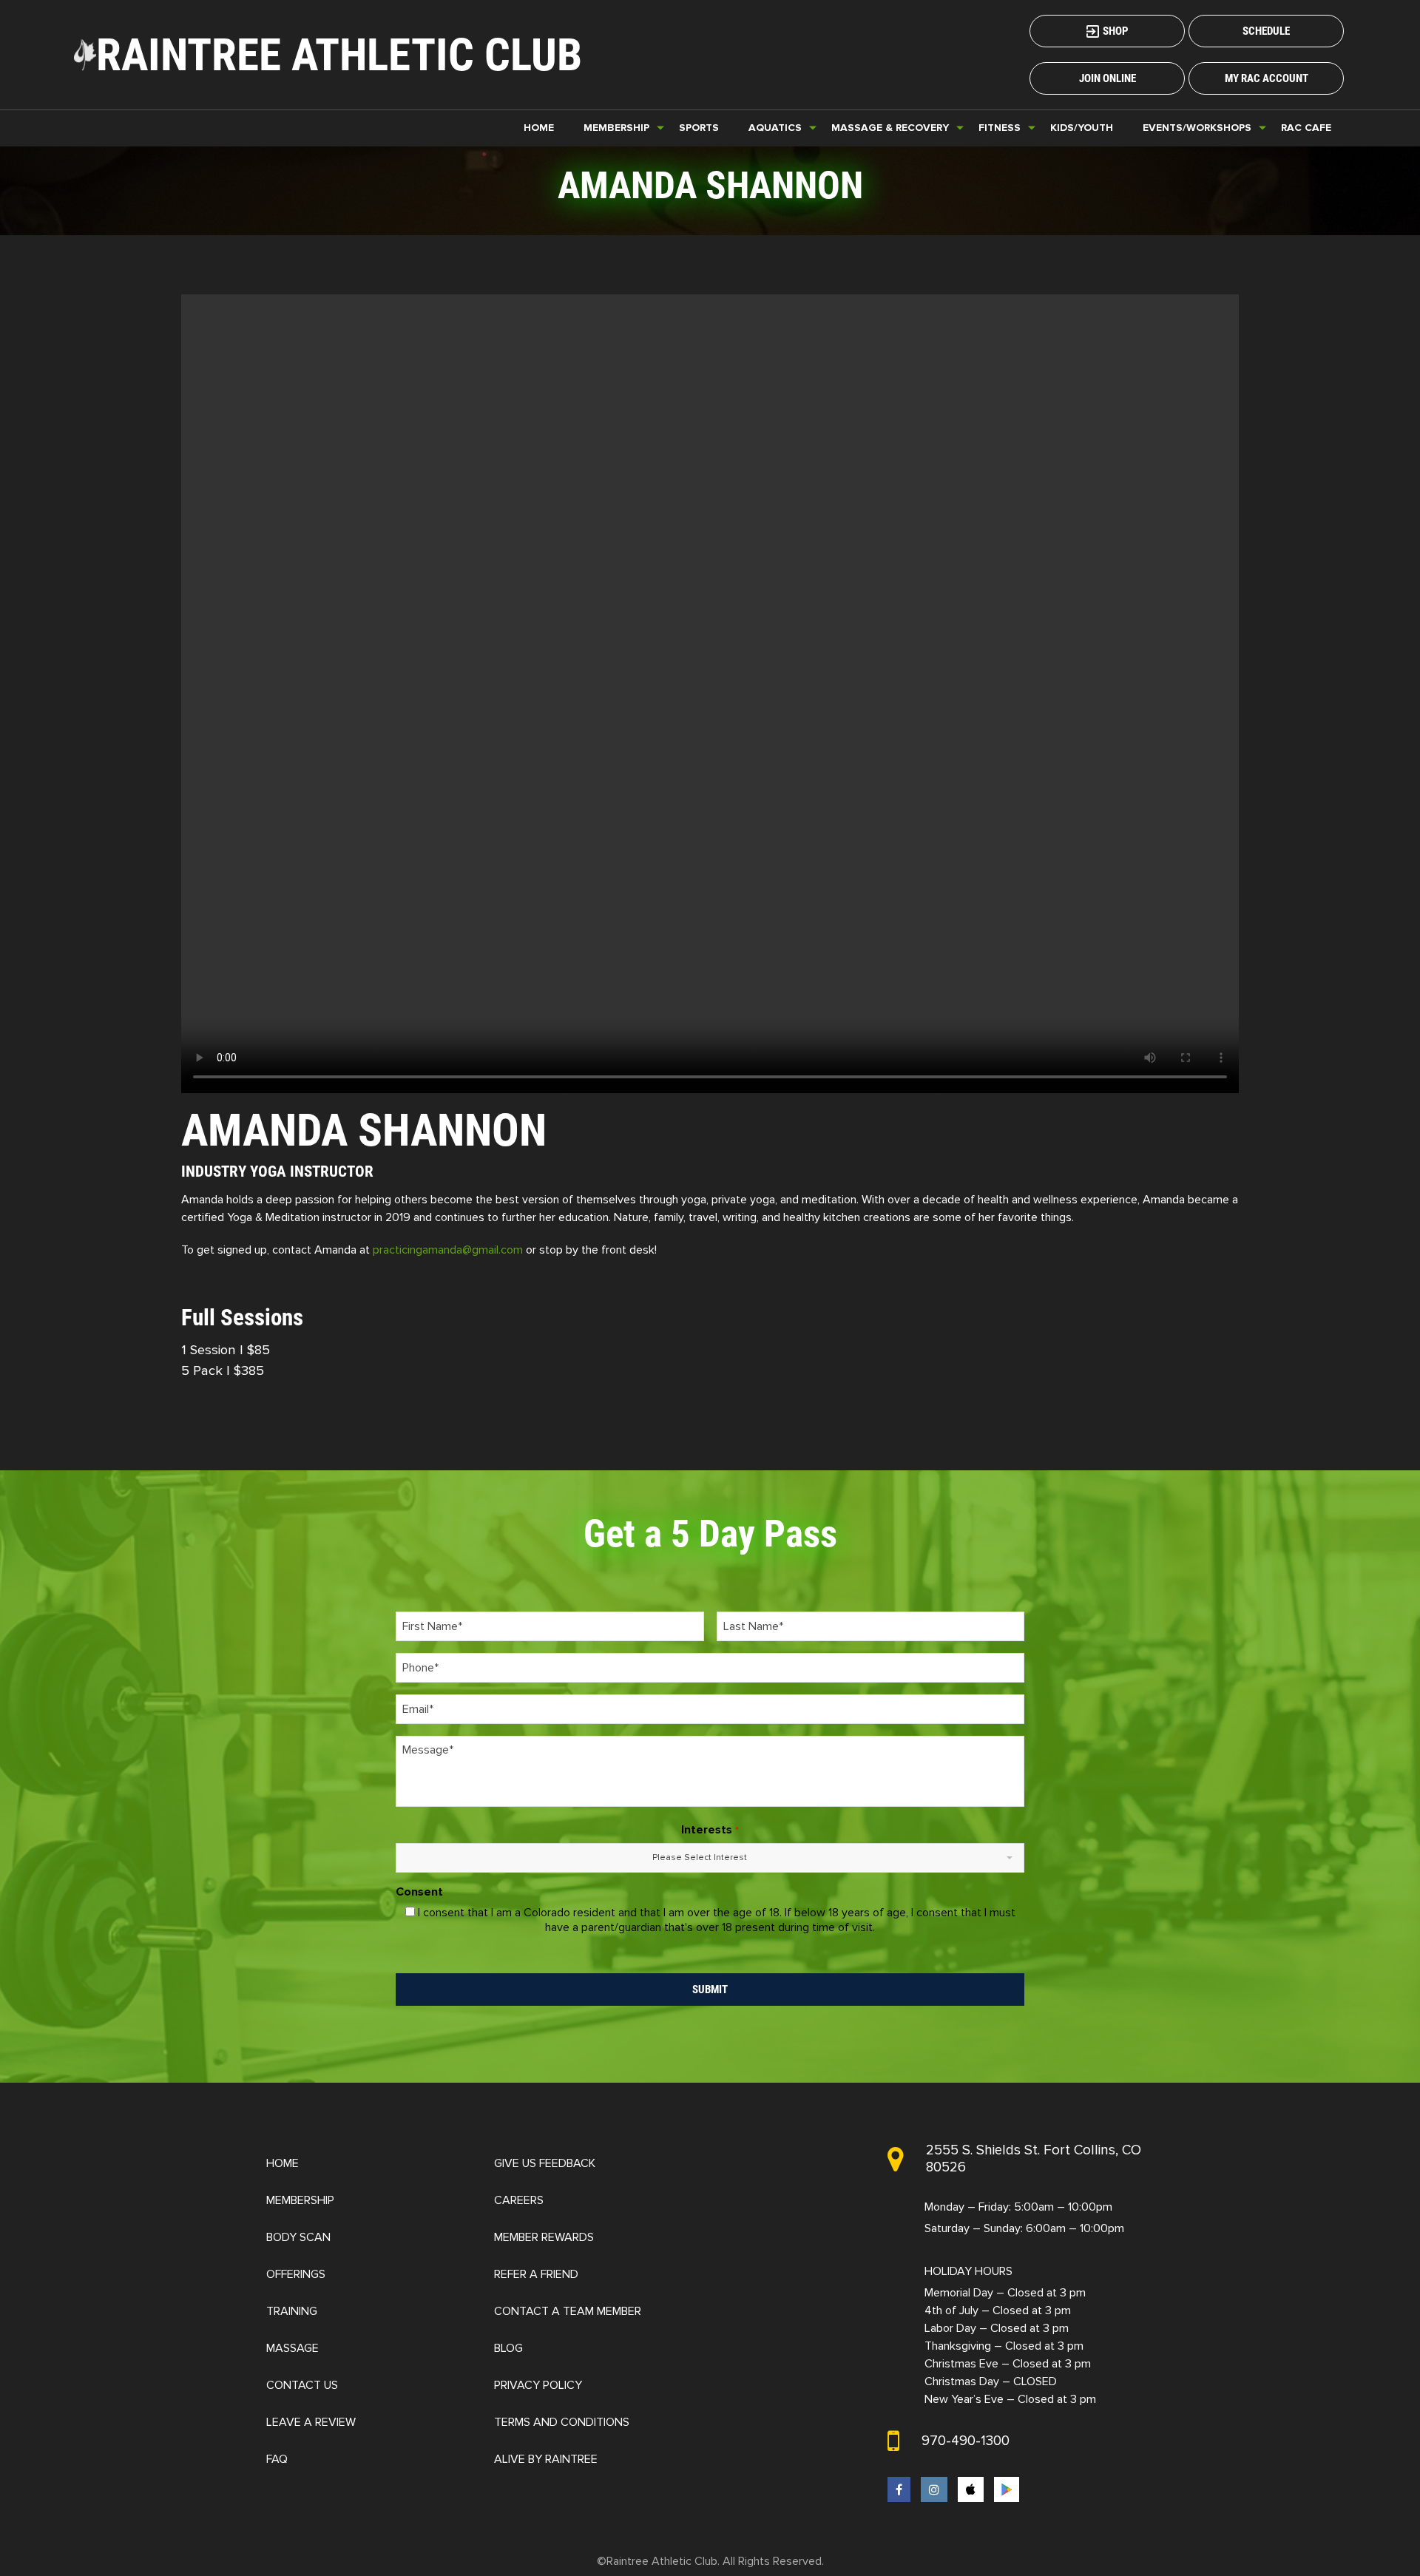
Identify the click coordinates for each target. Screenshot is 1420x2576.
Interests (710, 1830)
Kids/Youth (1082, 128)
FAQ (277, 2459)
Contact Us (302, 2385)
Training (292, 2311)
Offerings (296, 2274)
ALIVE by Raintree (546, 2459)
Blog (508, 2348)
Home (539, 128)
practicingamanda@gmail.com (448, 1250)
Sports (699, 128)
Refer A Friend (536, 2274)
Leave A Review (311, 2422)
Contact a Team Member (568, 2311)
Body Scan (298, 2237)
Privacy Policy (538, 2385)
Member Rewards (544, 2237)
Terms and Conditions (562, 2422)
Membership (300, 2200)
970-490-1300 (966, 2441)
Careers (519, 2200)
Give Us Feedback (545, 2163)
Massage (293, 2348)
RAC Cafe (1306, 128)
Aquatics (775, 128)
